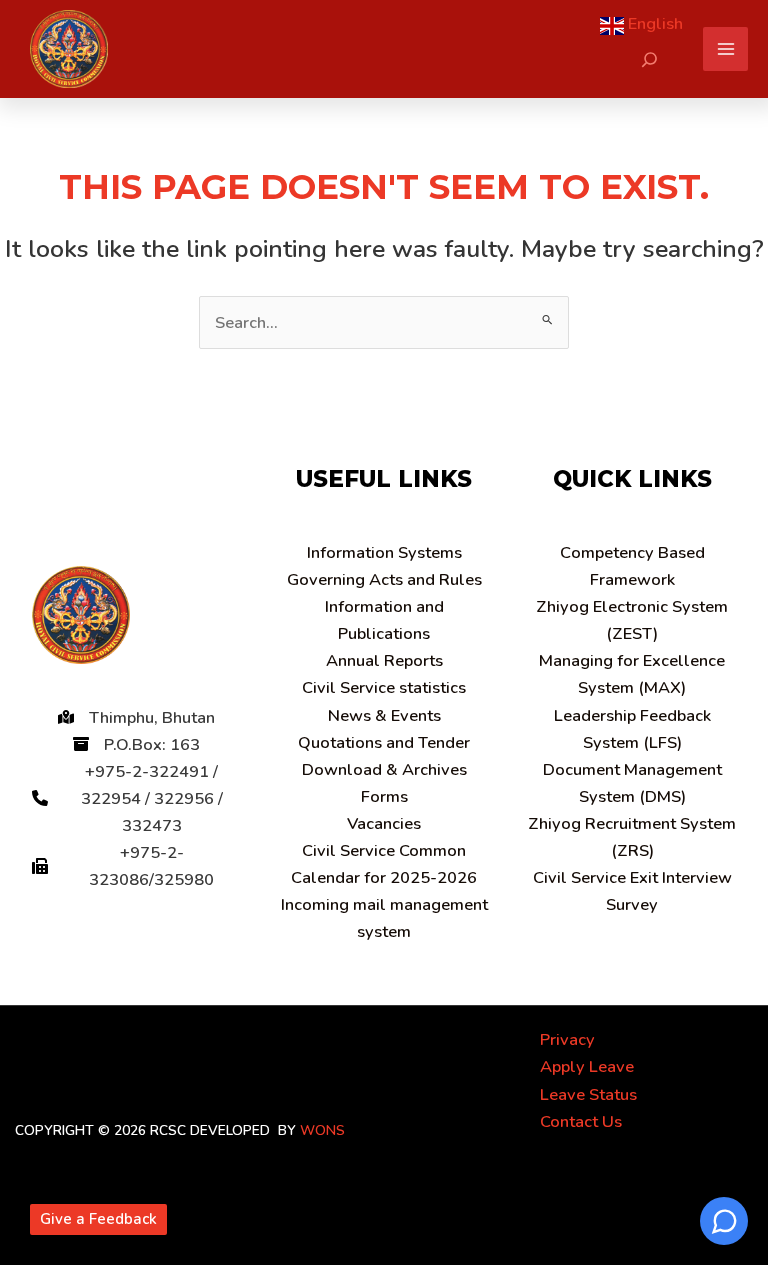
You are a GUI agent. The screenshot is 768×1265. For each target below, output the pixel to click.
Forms (384, 796)
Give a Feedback (98, 1219)
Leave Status (588, 1094)
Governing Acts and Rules (384, 579)
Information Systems (384, 552)
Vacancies (384, 823)
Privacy (567, 1039)
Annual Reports (384, 660)
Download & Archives (384, 769)
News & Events (384, 715)
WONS (322, 1130)
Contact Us (581, 1121)
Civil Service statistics (384, 687)
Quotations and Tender (384, 742)
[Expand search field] (649, 59)
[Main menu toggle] (725, 49)
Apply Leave (587, 1066)
